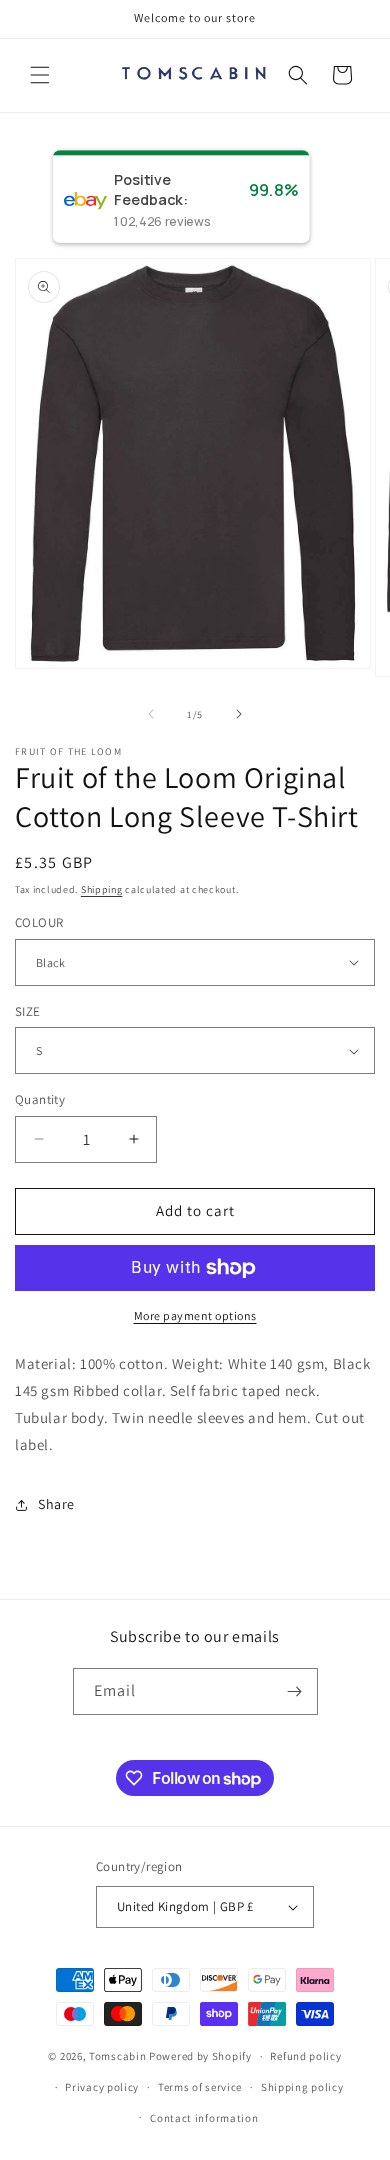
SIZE (28, 1011)
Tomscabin (117, 2056)
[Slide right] (239, 714)
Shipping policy (302, 2087)
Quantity (40, 1099)
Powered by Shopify (200, 2056)
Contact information (204, 2118)
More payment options (195, 1315)
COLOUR (39, 922)
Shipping (102, 889)
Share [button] (56, 1504)
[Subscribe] (295, 1691)
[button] (40, 75)
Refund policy (305, 2056)
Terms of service (200, 2087)
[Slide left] (151, 714)
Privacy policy (102, 2087)
